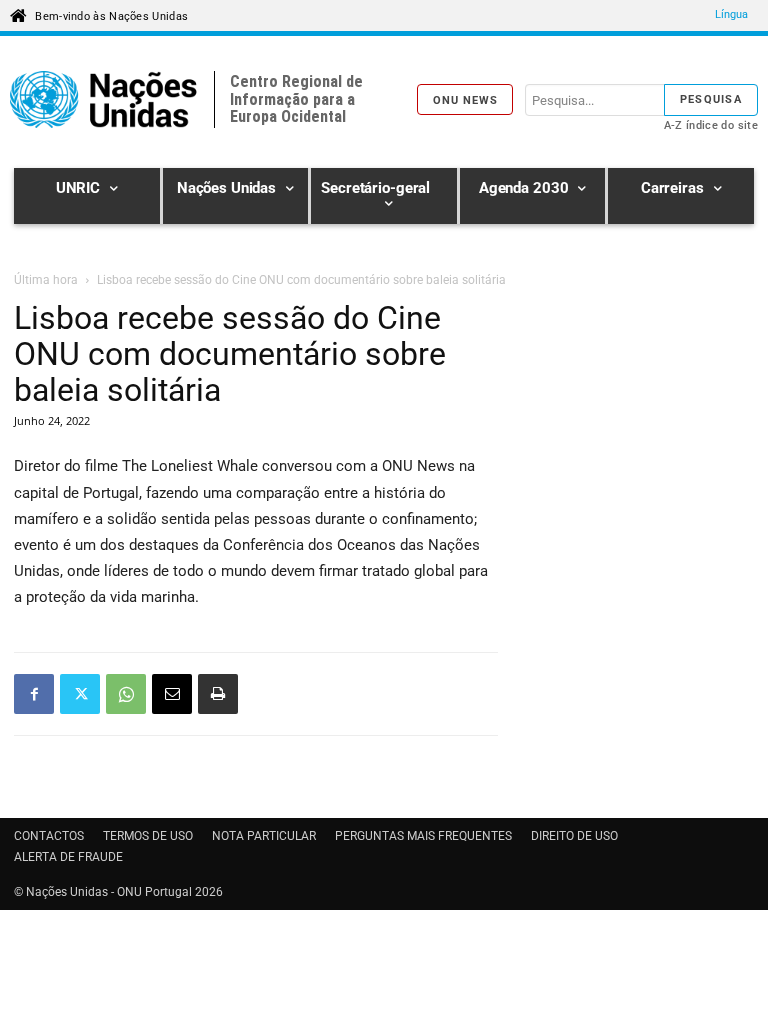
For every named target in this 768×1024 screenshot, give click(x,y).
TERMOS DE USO (148, 836)
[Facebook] (34, 694)
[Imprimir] (218, 694)
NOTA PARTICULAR (264, 836)
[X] (80, 694)
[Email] (172, 694)
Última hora (46, 280)
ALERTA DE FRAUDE (68, 857)
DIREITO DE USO (574, 836)
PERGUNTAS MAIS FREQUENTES (423, 836)
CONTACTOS (49, 836)
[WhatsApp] (126, 694)
